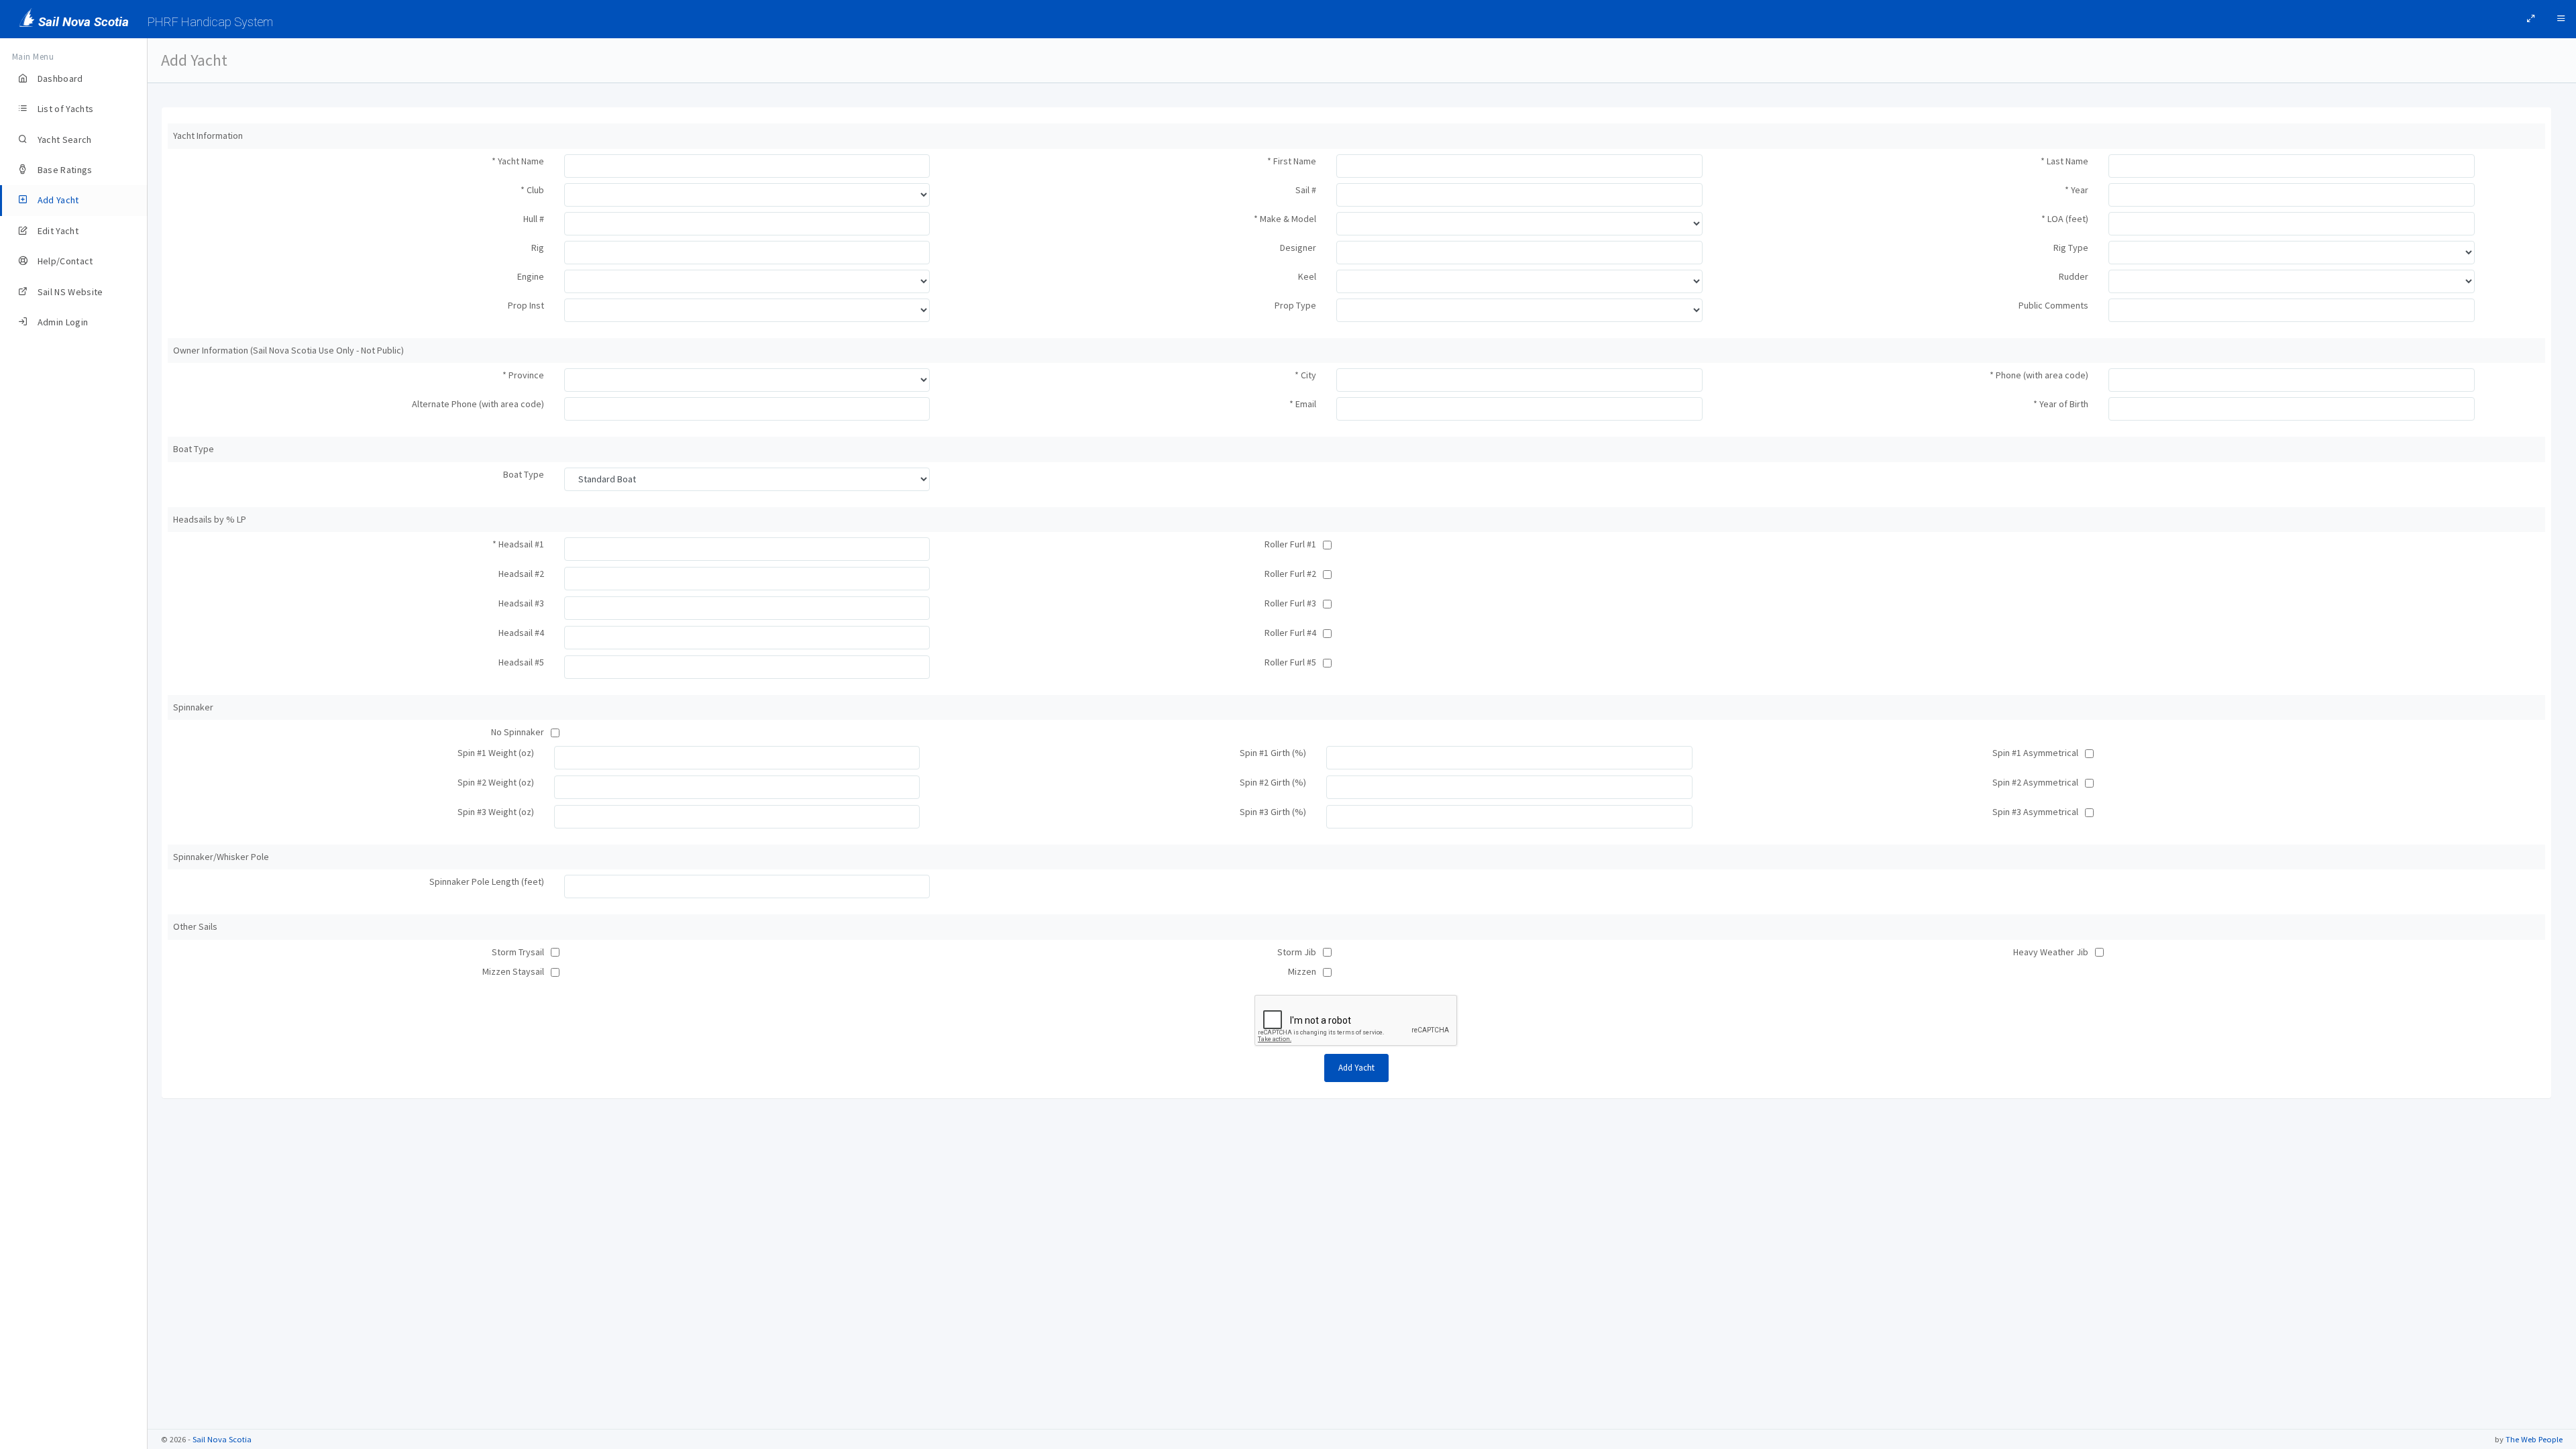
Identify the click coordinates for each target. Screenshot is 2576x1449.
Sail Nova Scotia (222, 1439)
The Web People (2534, 1439)
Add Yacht (1356, 1068)
